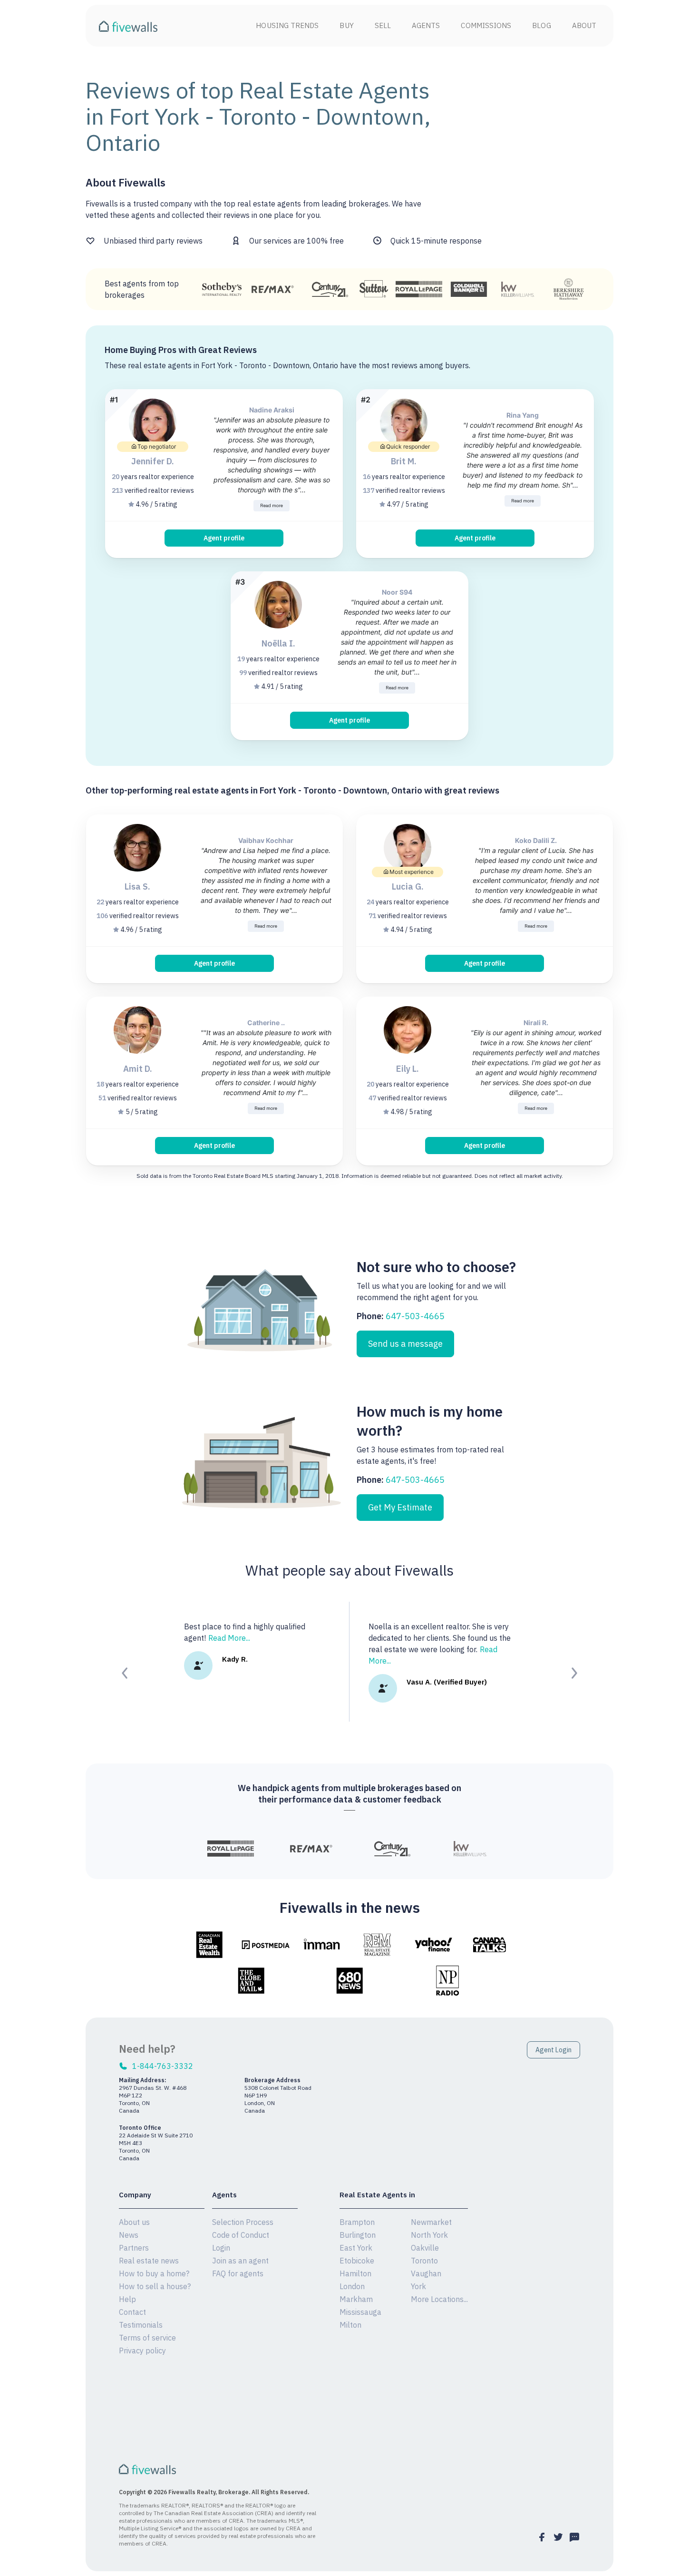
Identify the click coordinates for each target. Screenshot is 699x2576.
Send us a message (405, 1344)
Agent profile (224, 538)
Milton (350, 2325)
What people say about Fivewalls (349, 1570)
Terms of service (147, 2338)
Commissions (486, 25)
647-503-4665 (415, 1316)
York (418, 2286)
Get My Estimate (400, 1507)
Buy (346, 25)
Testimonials (141, 2325)
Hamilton (355, 2273)
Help (127, 2299)
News (129, 2235)
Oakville (425, 2248)
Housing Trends (287, 25)
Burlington (358, 2235)
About (584, 25)
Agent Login (553, 2050)
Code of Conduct (241, 2235)
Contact (132, 2312)
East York (356, 2248)
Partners (134, 2248)
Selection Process (243, 2222)
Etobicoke (357, 2261)
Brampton (357, 2222)
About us (134, 2222)
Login (221, 2248)
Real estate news (149, 2261)
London (352, 2286)
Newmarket (431, 2222)
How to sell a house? (155, 2286)
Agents (426, 25)
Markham (356, 2299)
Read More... (229, 1638)
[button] (125, 1673)
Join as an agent (240, 2261)
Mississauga (360, 2312)
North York (429, 2235)
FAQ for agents (238, 2273)
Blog (541, 25)
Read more (272, 505)
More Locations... (439, 2299)
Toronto (424, 2261)
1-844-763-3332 (163, 2066)
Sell (383, 25)
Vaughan (426, 2273)
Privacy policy (142, 2351)
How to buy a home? (154, 2273)
